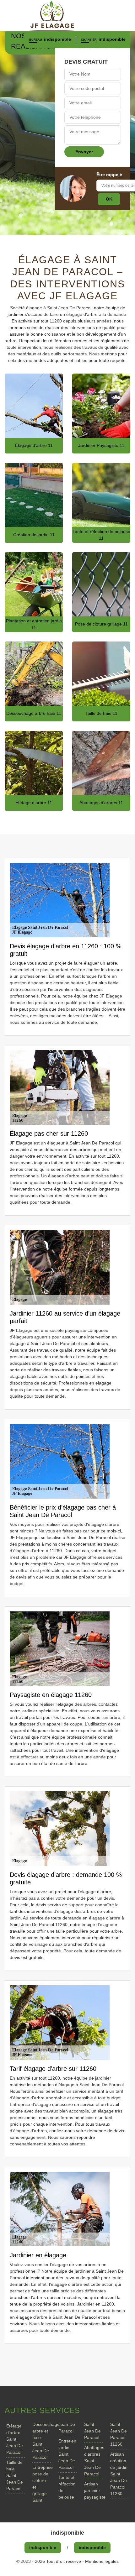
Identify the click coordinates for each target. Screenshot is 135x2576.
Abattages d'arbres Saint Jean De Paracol (93, 2461)
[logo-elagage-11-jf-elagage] (67, 16)
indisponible (57, 39)
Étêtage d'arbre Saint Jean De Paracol (15, 2439)
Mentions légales (102, 2561)
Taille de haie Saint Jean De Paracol (15, 2475)
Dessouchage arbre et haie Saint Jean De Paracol (42, 2441)
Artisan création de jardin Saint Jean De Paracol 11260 (119, 2474)
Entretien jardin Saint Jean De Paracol (67, 2454)
